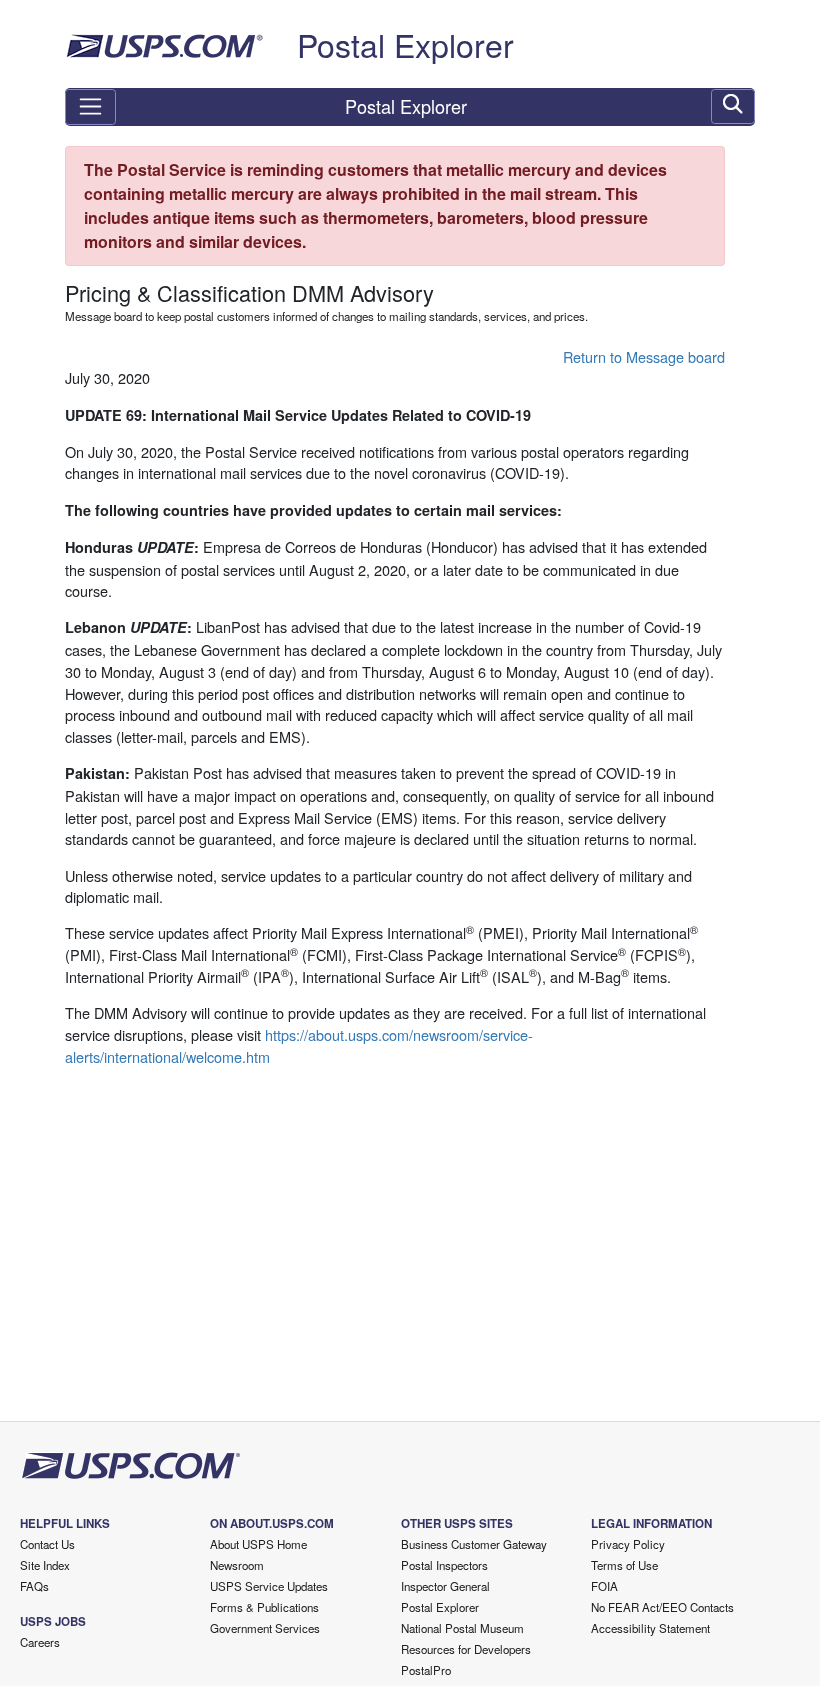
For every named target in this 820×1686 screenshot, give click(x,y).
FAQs (34, 1586)
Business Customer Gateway (474, 1544)
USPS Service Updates (269, 1586)
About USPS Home (258, 1544)
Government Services (265, 1628)
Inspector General (445, 1586)
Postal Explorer (405, 44)
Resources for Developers (466, 1649)
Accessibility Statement (650, 1628)
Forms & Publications (264, 1607)
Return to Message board (644, 356)
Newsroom (237, 1565)
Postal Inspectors (444, 1565)
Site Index (45, 1565)
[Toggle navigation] (90, 107)
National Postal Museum (462, 1628)
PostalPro (426, 1670)
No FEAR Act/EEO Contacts (662, 1607)
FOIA (604, 1586)
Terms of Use (624, 1565)
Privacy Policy (628, 1544)
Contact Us (47, 1544)
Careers (40, 1642)
